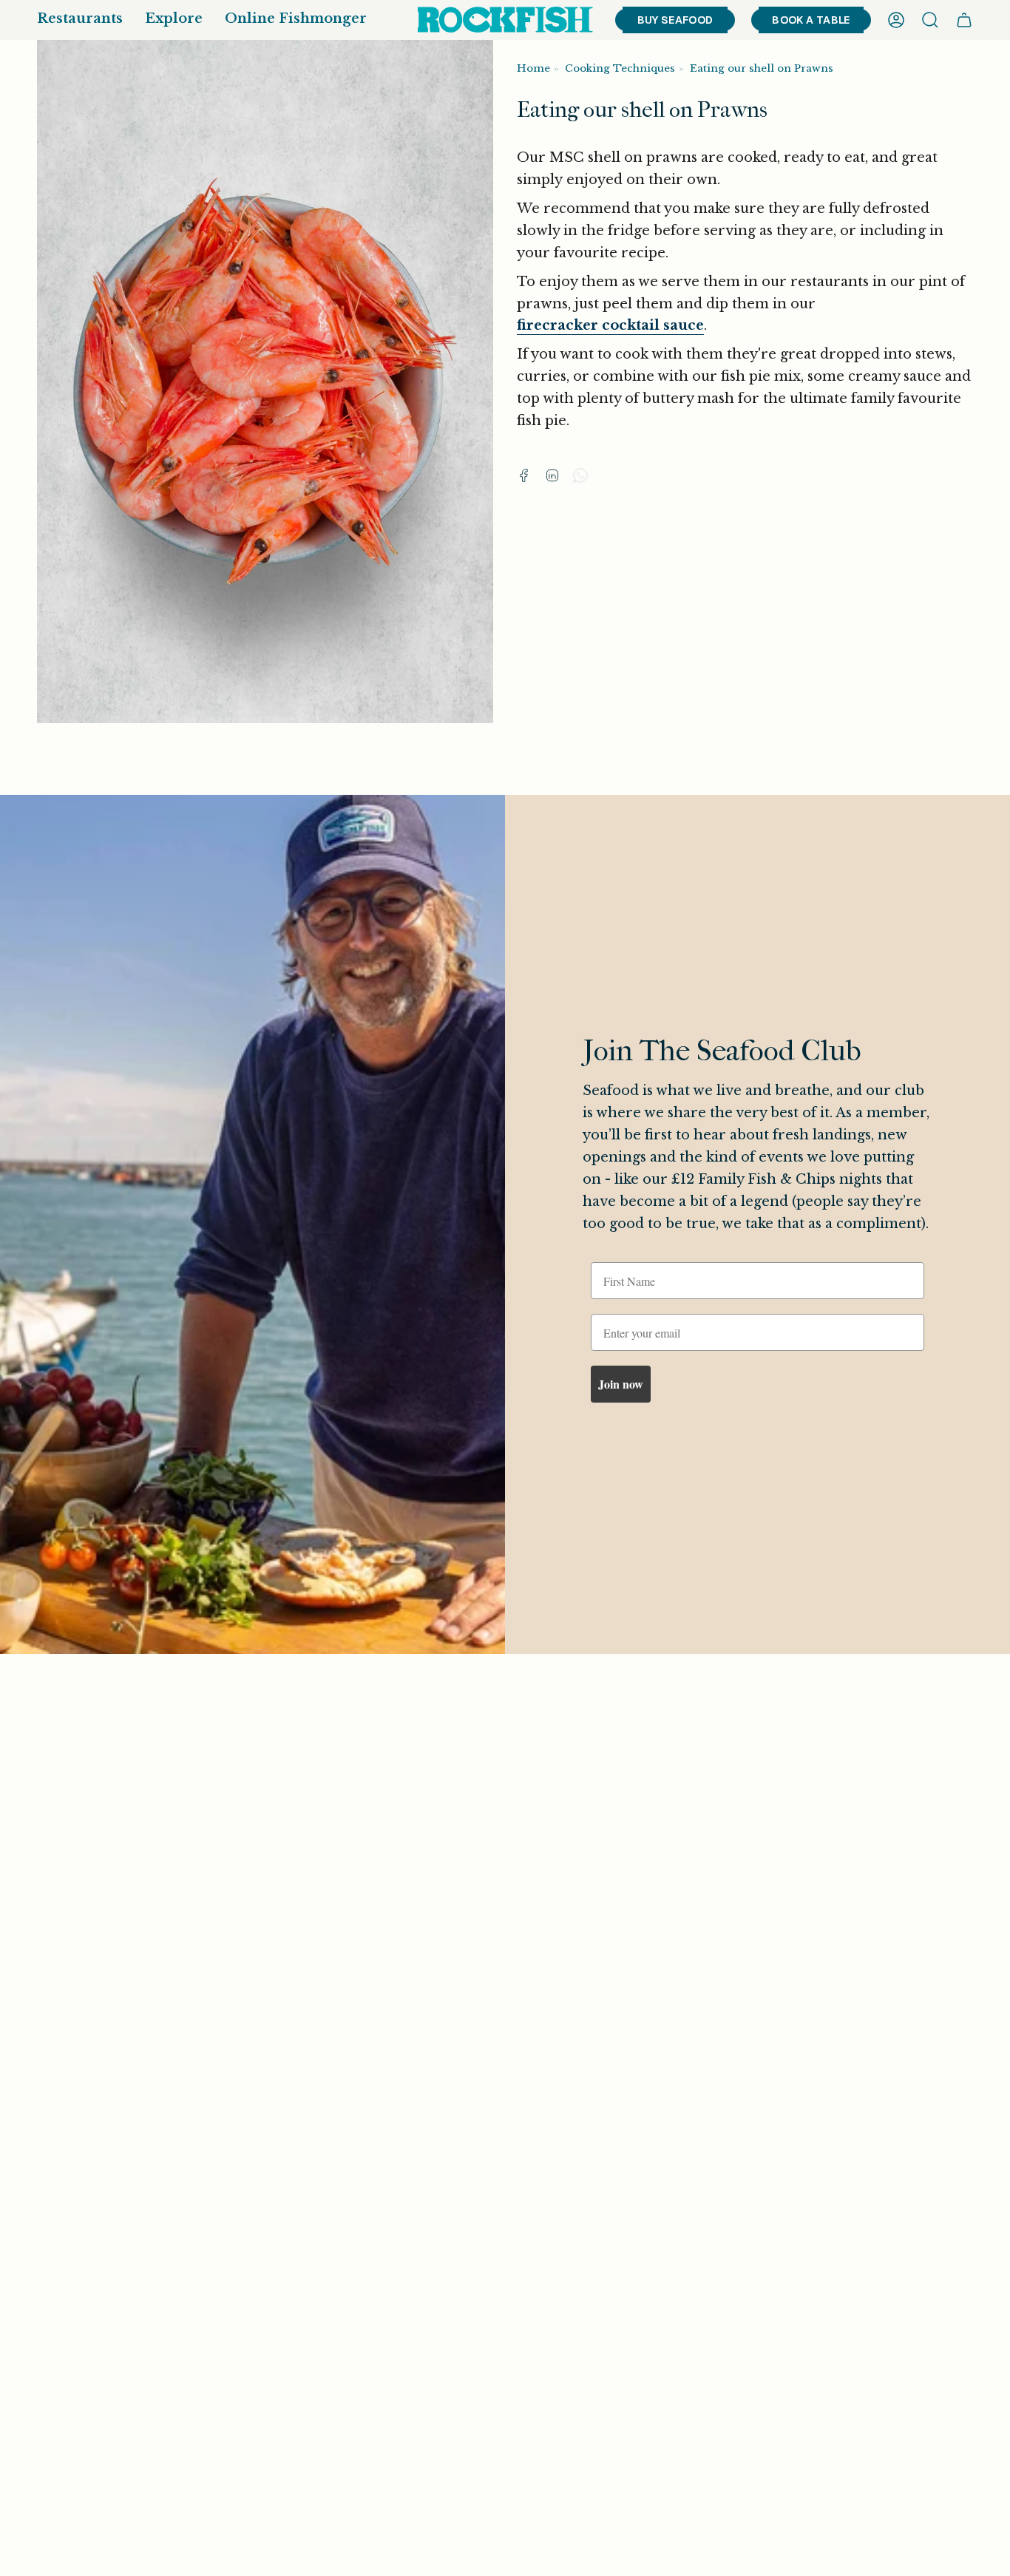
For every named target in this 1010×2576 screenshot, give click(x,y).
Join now (621, 1384)
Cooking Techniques (620, 68)
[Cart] (964, 20)
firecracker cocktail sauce (610, 325)
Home (533, 68)
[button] (80, 20)
